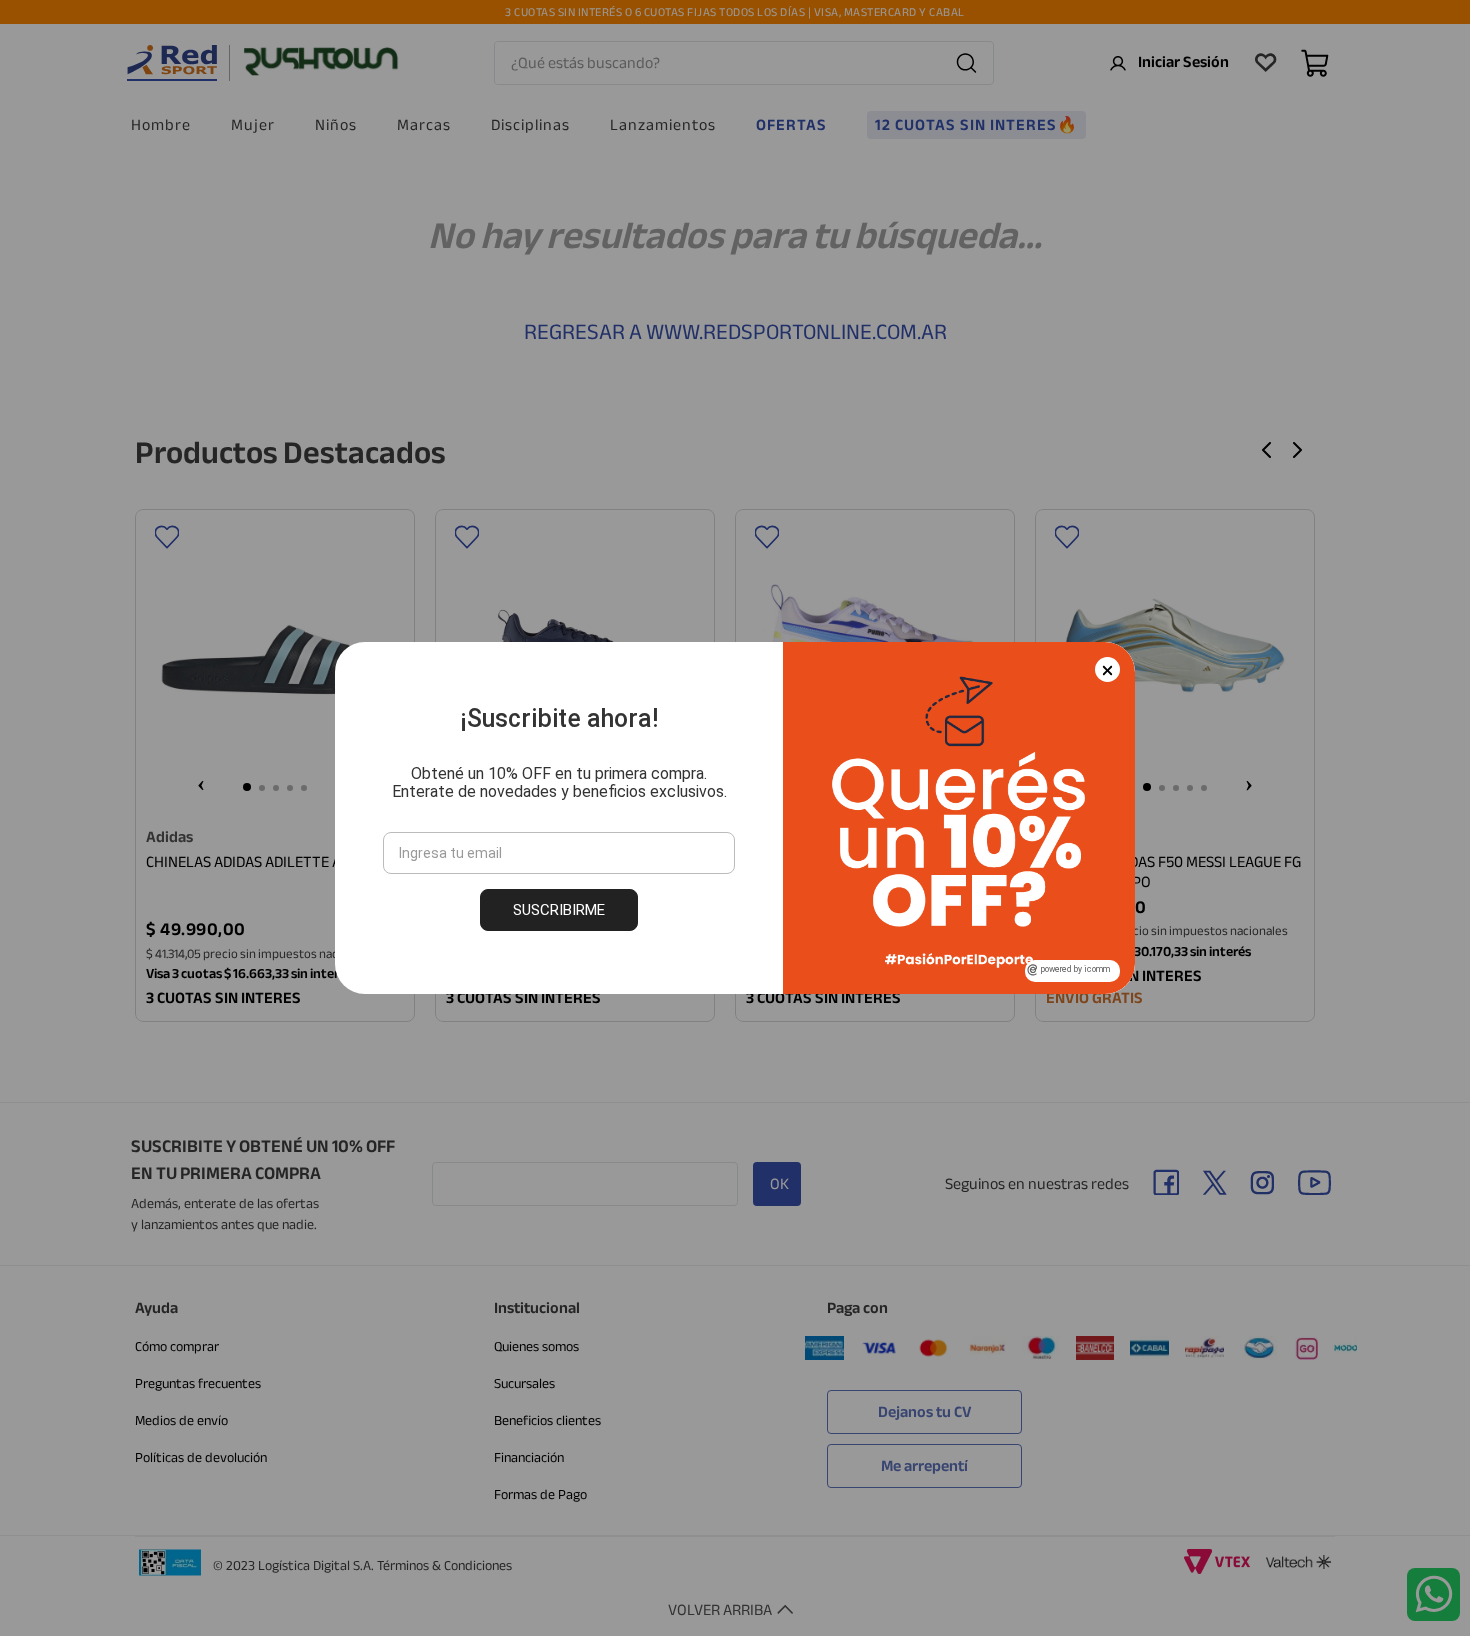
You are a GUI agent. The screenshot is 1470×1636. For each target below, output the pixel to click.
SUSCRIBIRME (559, 910)
